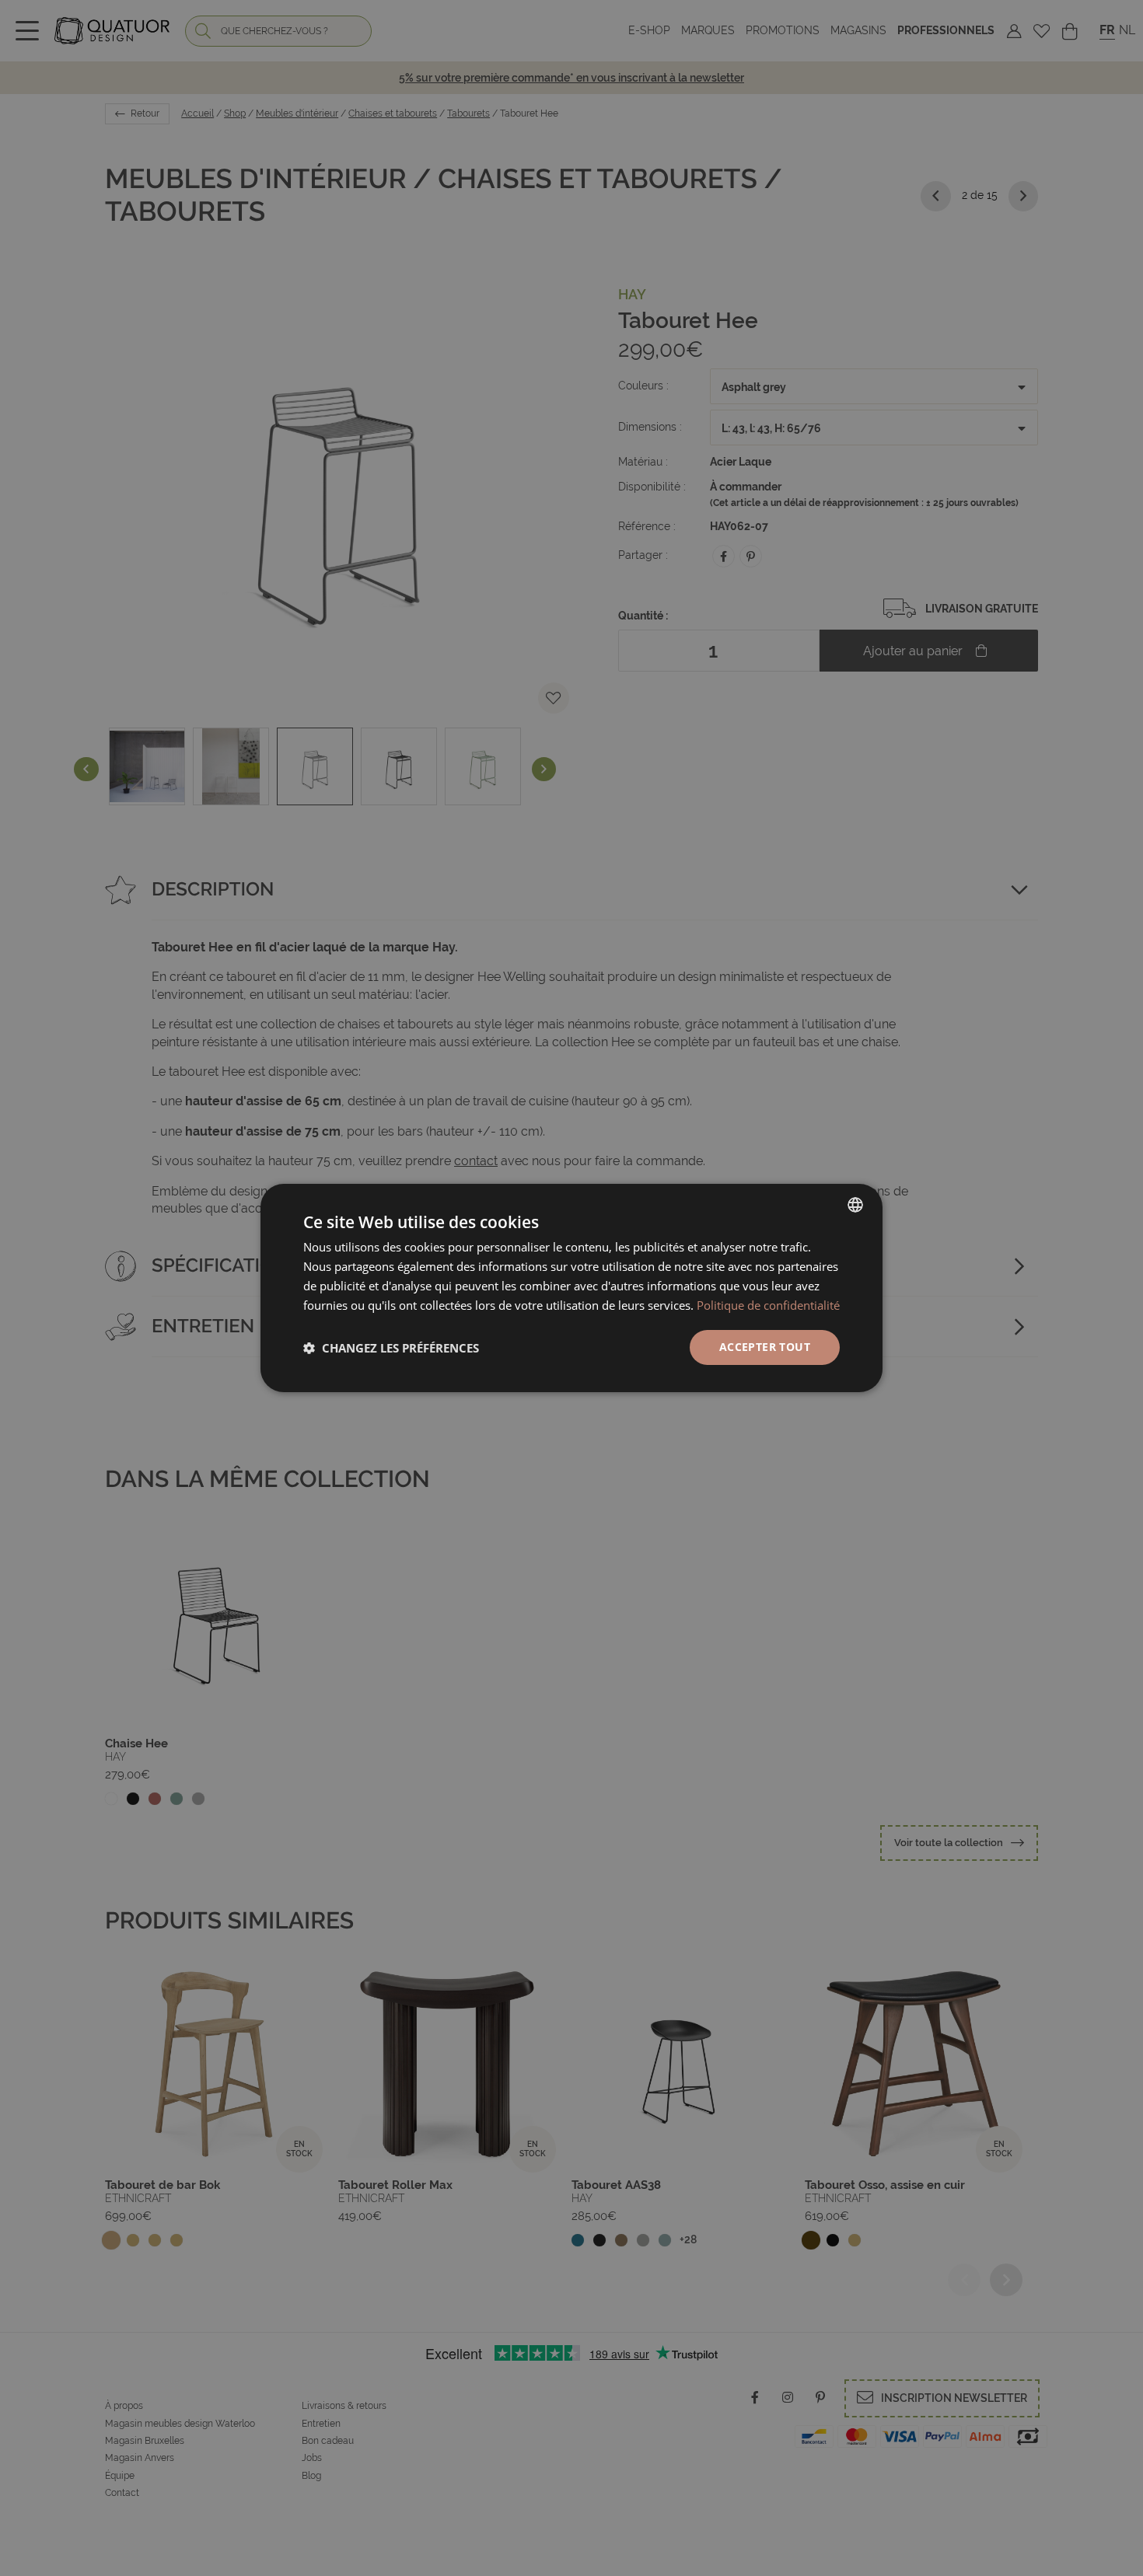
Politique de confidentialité (768, 1305)
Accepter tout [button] (765, 1347)
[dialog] (571, 1288)
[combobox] (855, 1205)
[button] (391, 1348)
